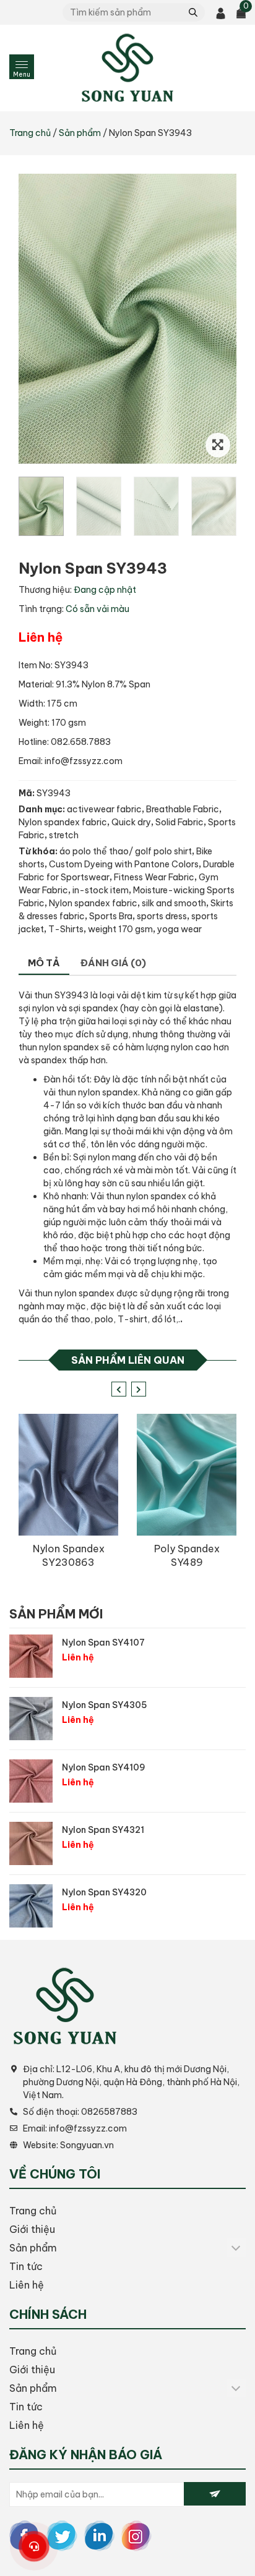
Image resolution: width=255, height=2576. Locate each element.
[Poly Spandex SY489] (187, 1475)
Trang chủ (30, 133)
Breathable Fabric (183, 809)
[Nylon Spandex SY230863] (68, 1475)
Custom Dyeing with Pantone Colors (124, 864)
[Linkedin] (99, 2535)
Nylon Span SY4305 (105, 1705)
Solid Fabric (179, 822)
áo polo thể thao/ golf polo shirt (126, 851)
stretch (64, 835)
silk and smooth (174, 903)
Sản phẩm (80, 133)
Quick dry (131, 822)
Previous (118, 1388)
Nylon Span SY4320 (104, 1892)
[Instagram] (136, 2535)
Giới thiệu (32, 2229)
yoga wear (179, 929)
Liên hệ (27, 2285)
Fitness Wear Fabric (154, 877)
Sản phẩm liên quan (128, 1360)
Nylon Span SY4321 (103, 1830)
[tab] (44, 964)
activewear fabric (104, 809)
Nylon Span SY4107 (103, 1643)
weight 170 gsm (120, 929)
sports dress (162, 916)
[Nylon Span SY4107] (31, 1656)
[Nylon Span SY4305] (31, 1719)
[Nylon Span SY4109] (31, 1781)
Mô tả (44, 963)
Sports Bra (111, 916)
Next (137, 1388)
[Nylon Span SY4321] (31, 1843)
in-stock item (101, 890)
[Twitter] (62, 2535)
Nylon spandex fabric (63, 822)
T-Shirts (66, 929)
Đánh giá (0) (113, 963)
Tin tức (26, 2266)
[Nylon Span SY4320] (31, 1906)
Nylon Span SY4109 (104, 1767)
